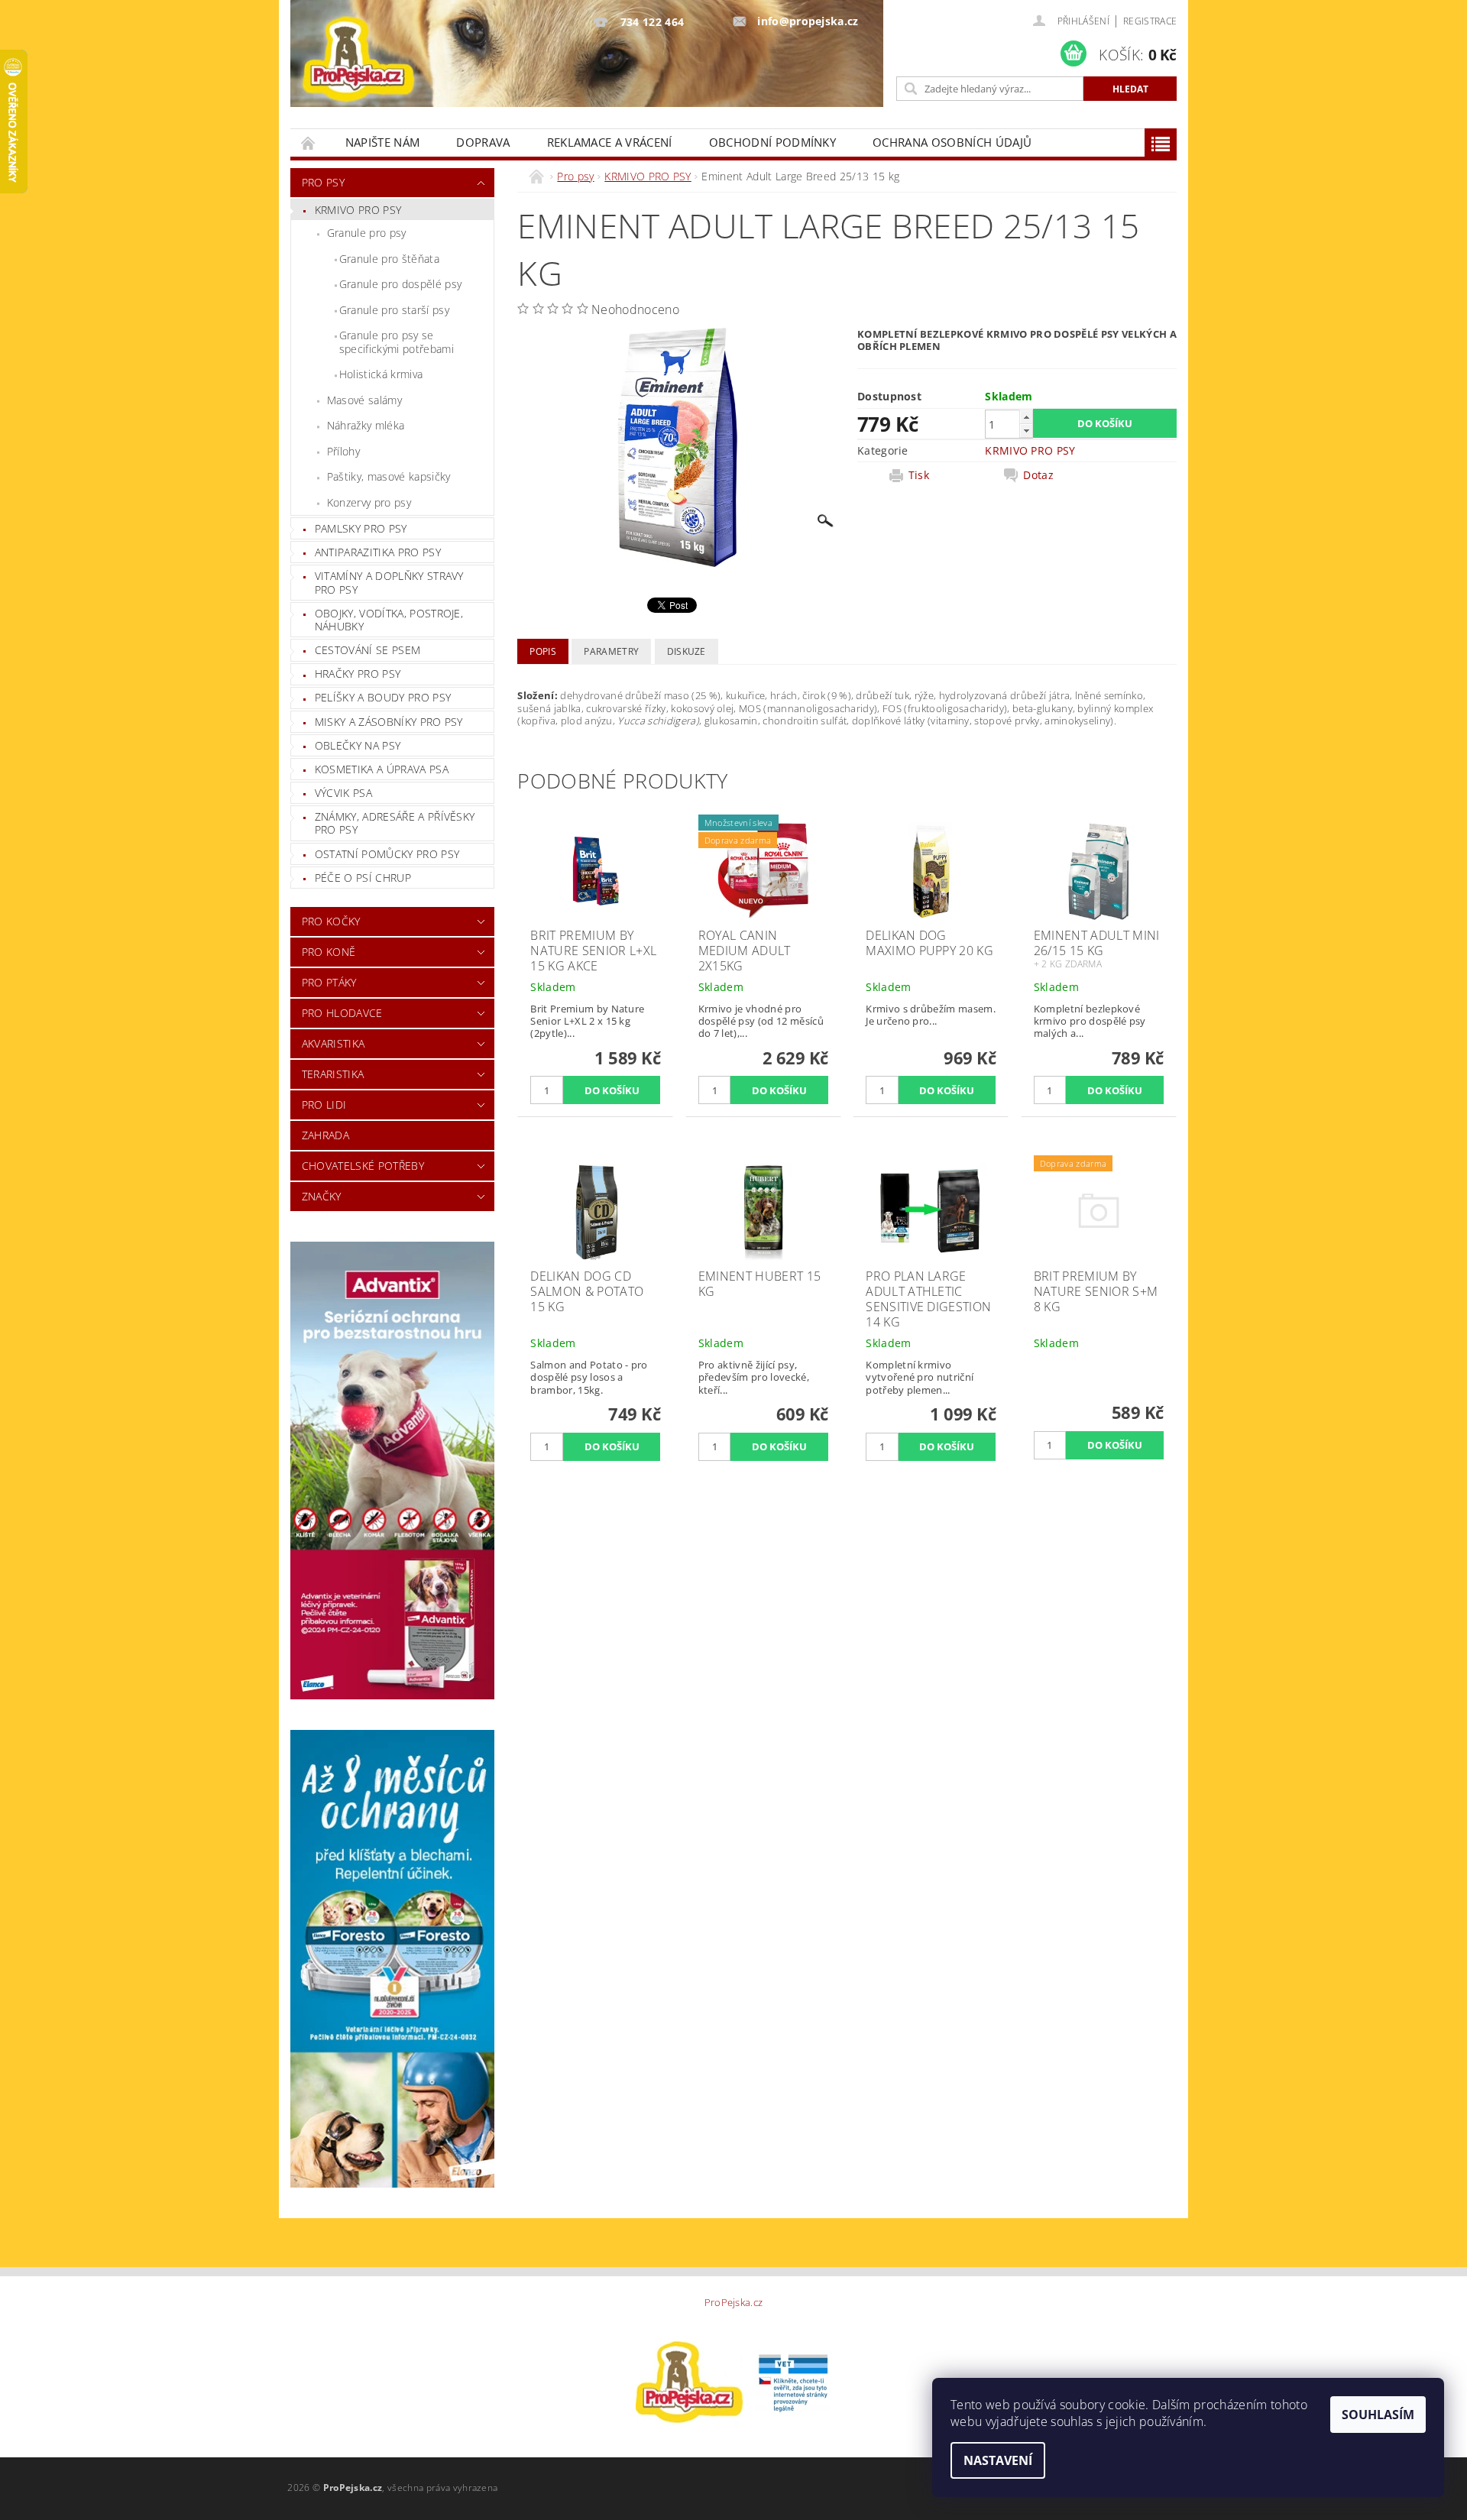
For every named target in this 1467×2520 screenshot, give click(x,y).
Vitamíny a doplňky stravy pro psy (389, 583)
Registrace (1150, 21)
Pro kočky (331, 921)
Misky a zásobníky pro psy (389, 722)
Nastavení (998, 2460)
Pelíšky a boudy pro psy (383, 697)
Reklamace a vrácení (610, 142)
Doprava (483, 142)
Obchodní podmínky (772, 142)
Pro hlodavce (342, 1013)
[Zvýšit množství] (1026, 417)
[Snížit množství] (1026, 431)
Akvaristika (334, 1043)
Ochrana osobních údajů (952, 142)
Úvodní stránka (309, 143)
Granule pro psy (367, 233)
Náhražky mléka (366, 425)
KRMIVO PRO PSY (358, 210)
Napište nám (383, 142)
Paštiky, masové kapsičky (389, 476)
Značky (322, 1196)
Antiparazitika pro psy (378, 552)
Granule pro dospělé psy (400, 284)
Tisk (919, 475)
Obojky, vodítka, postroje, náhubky (389, 620)
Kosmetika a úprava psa (382, 769)
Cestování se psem (368, 650)
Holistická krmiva (381, 374)
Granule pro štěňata (389, 259)
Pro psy (323, 182)
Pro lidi (324, 1105)
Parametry (611, 651)
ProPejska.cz (734, 2303)
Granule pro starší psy (394, 310)
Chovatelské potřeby (363, 1166)
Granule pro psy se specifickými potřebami (397, 342)
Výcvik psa (343, 793)
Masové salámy (364, 400)
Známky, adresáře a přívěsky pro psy (395, 823)
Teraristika (333, 1074)
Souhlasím (1378, 2415)
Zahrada (325, 1135)
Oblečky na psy (358, 745)
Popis (543, 651)
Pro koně (329, 952)
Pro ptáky (329, 982)
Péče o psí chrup (363, 878)
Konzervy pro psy (369, 502)
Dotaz (1038, 475)
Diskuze (687, 651)
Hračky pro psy (358, 674)
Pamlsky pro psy (361, 528)
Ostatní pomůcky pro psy (387, 854)
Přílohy (343, 451)
